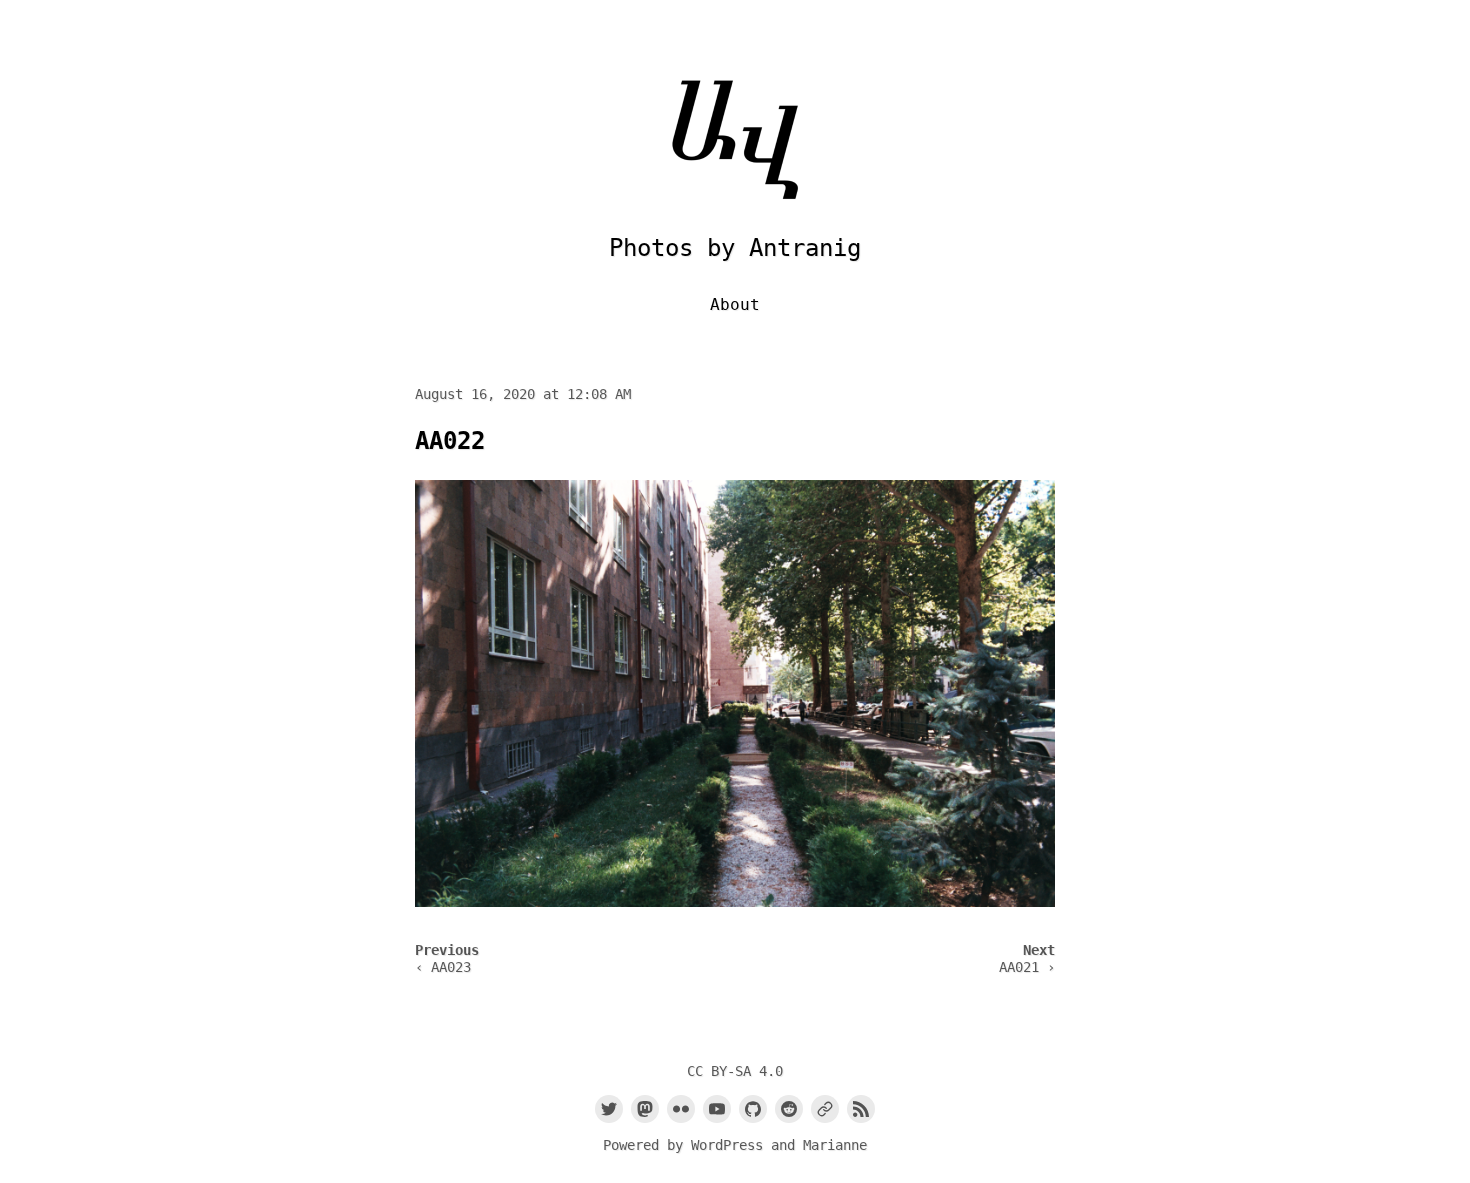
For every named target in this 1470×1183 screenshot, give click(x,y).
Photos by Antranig (735, 248)
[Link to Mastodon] (645, 1109)
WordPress (727, 1145)
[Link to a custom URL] (825, 1109)
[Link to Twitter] (609, 1109)
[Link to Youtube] (717, 1109)
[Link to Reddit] (789, 1109)
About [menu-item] (735, 304)
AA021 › (1027, 967)
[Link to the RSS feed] (861, 1109)
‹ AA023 (443, 967)
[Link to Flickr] (681, 1109)
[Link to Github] (753, 1109)
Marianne (835, 1145)
